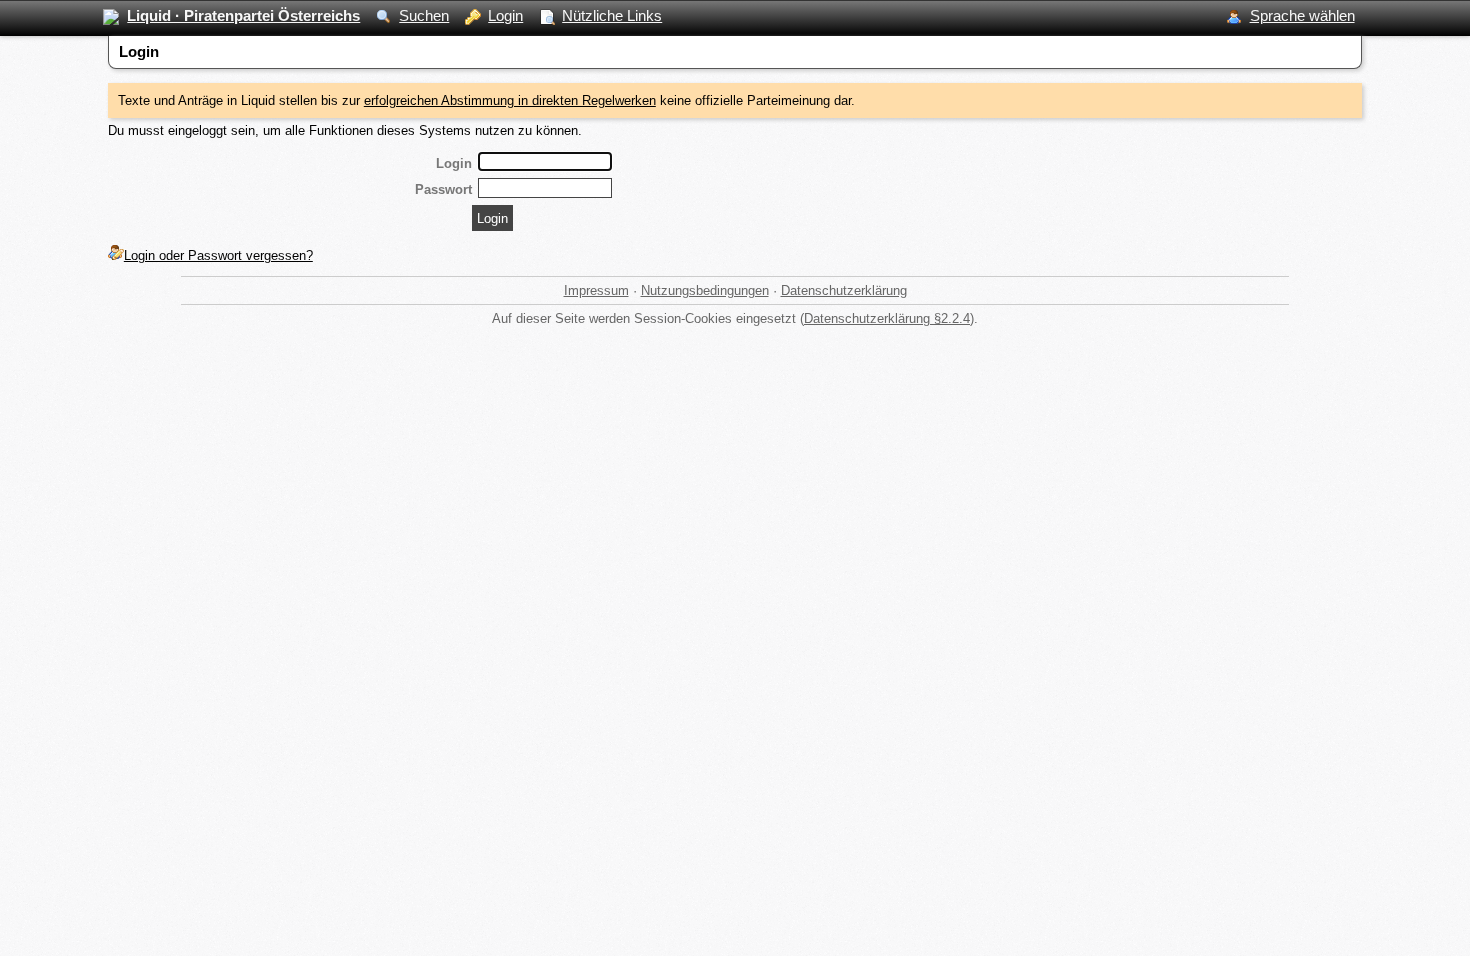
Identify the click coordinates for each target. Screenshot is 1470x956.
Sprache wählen (1302, 15)
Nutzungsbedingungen (705, 290)
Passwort (443, 189)
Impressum (596, 290)
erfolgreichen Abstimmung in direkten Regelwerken (510, 100)
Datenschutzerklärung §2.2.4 (887, 318)
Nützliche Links (612, 15)
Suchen (424, 15)
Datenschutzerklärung (844, 290)
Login (505, 15)
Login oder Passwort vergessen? (218, 255)
